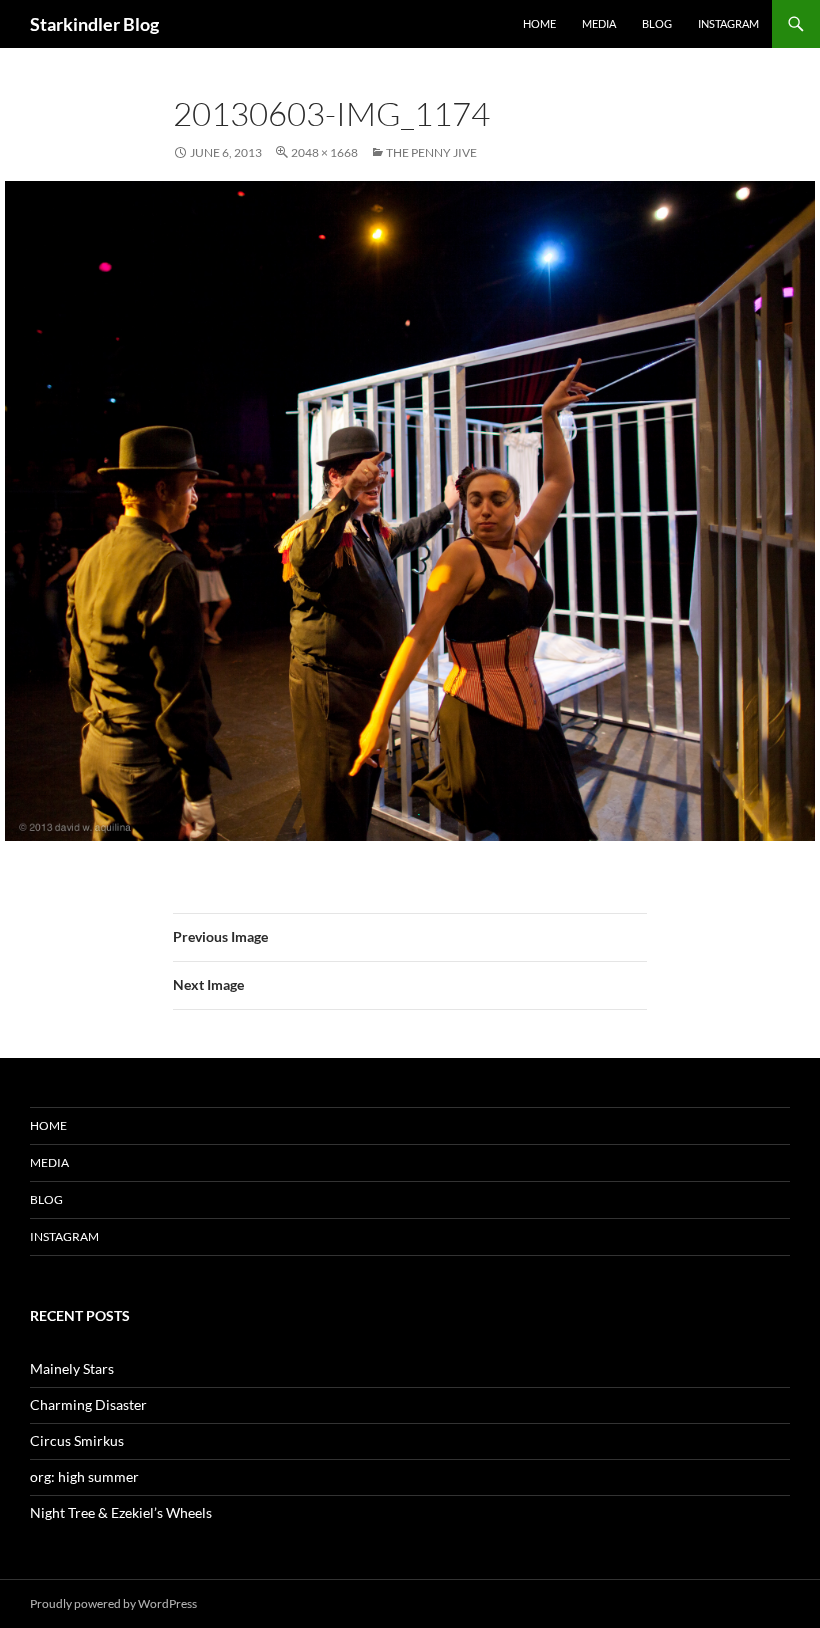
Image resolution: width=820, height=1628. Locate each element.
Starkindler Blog (94, 24)
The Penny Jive (431, 152)
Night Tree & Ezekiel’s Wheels (121, 1512)
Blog (657, 23)
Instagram (728, 23)
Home (539, 23)
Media (599, 23)
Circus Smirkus (77, 1440)
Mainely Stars (72, 1368)
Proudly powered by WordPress (113, 1603)
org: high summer (84, 1476)
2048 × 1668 (324, 152)
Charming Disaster (88, 1404)
